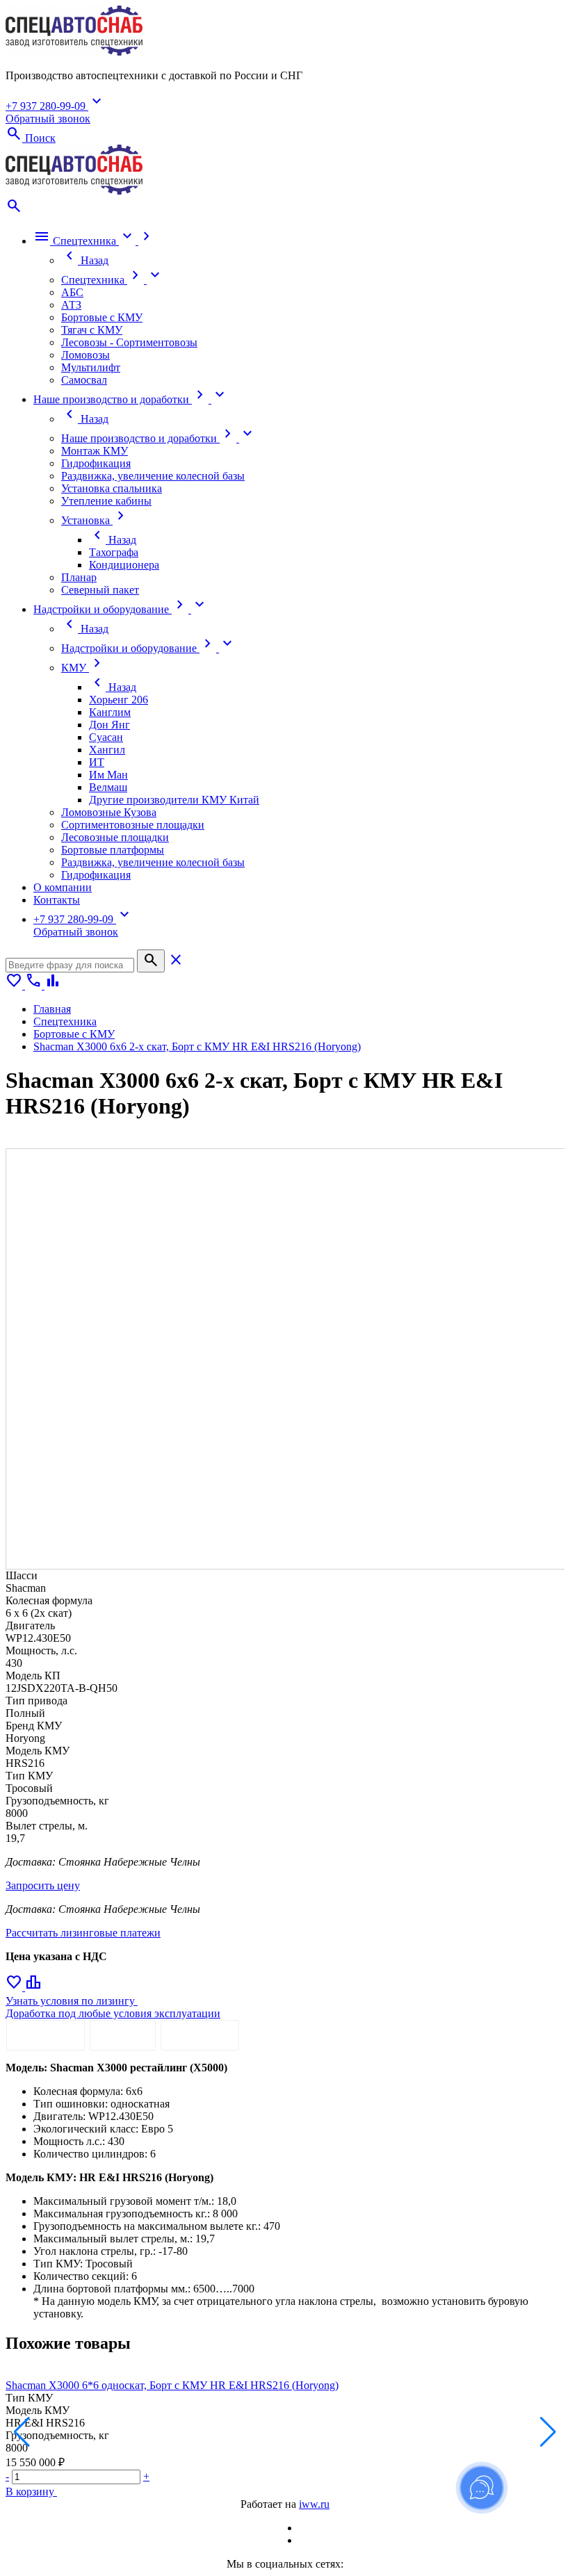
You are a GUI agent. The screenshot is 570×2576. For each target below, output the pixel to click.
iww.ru (314, 2504)
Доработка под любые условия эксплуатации (113, 2013)
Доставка (200, 2035)
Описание (46, 2035)
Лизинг (123, 2035)
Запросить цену (43, 1885)
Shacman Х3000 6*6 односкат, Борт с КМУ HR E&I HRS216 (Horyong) (172, 2385)
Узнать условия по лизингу (72, 2001)
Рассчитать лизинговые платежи (83, 1933)
